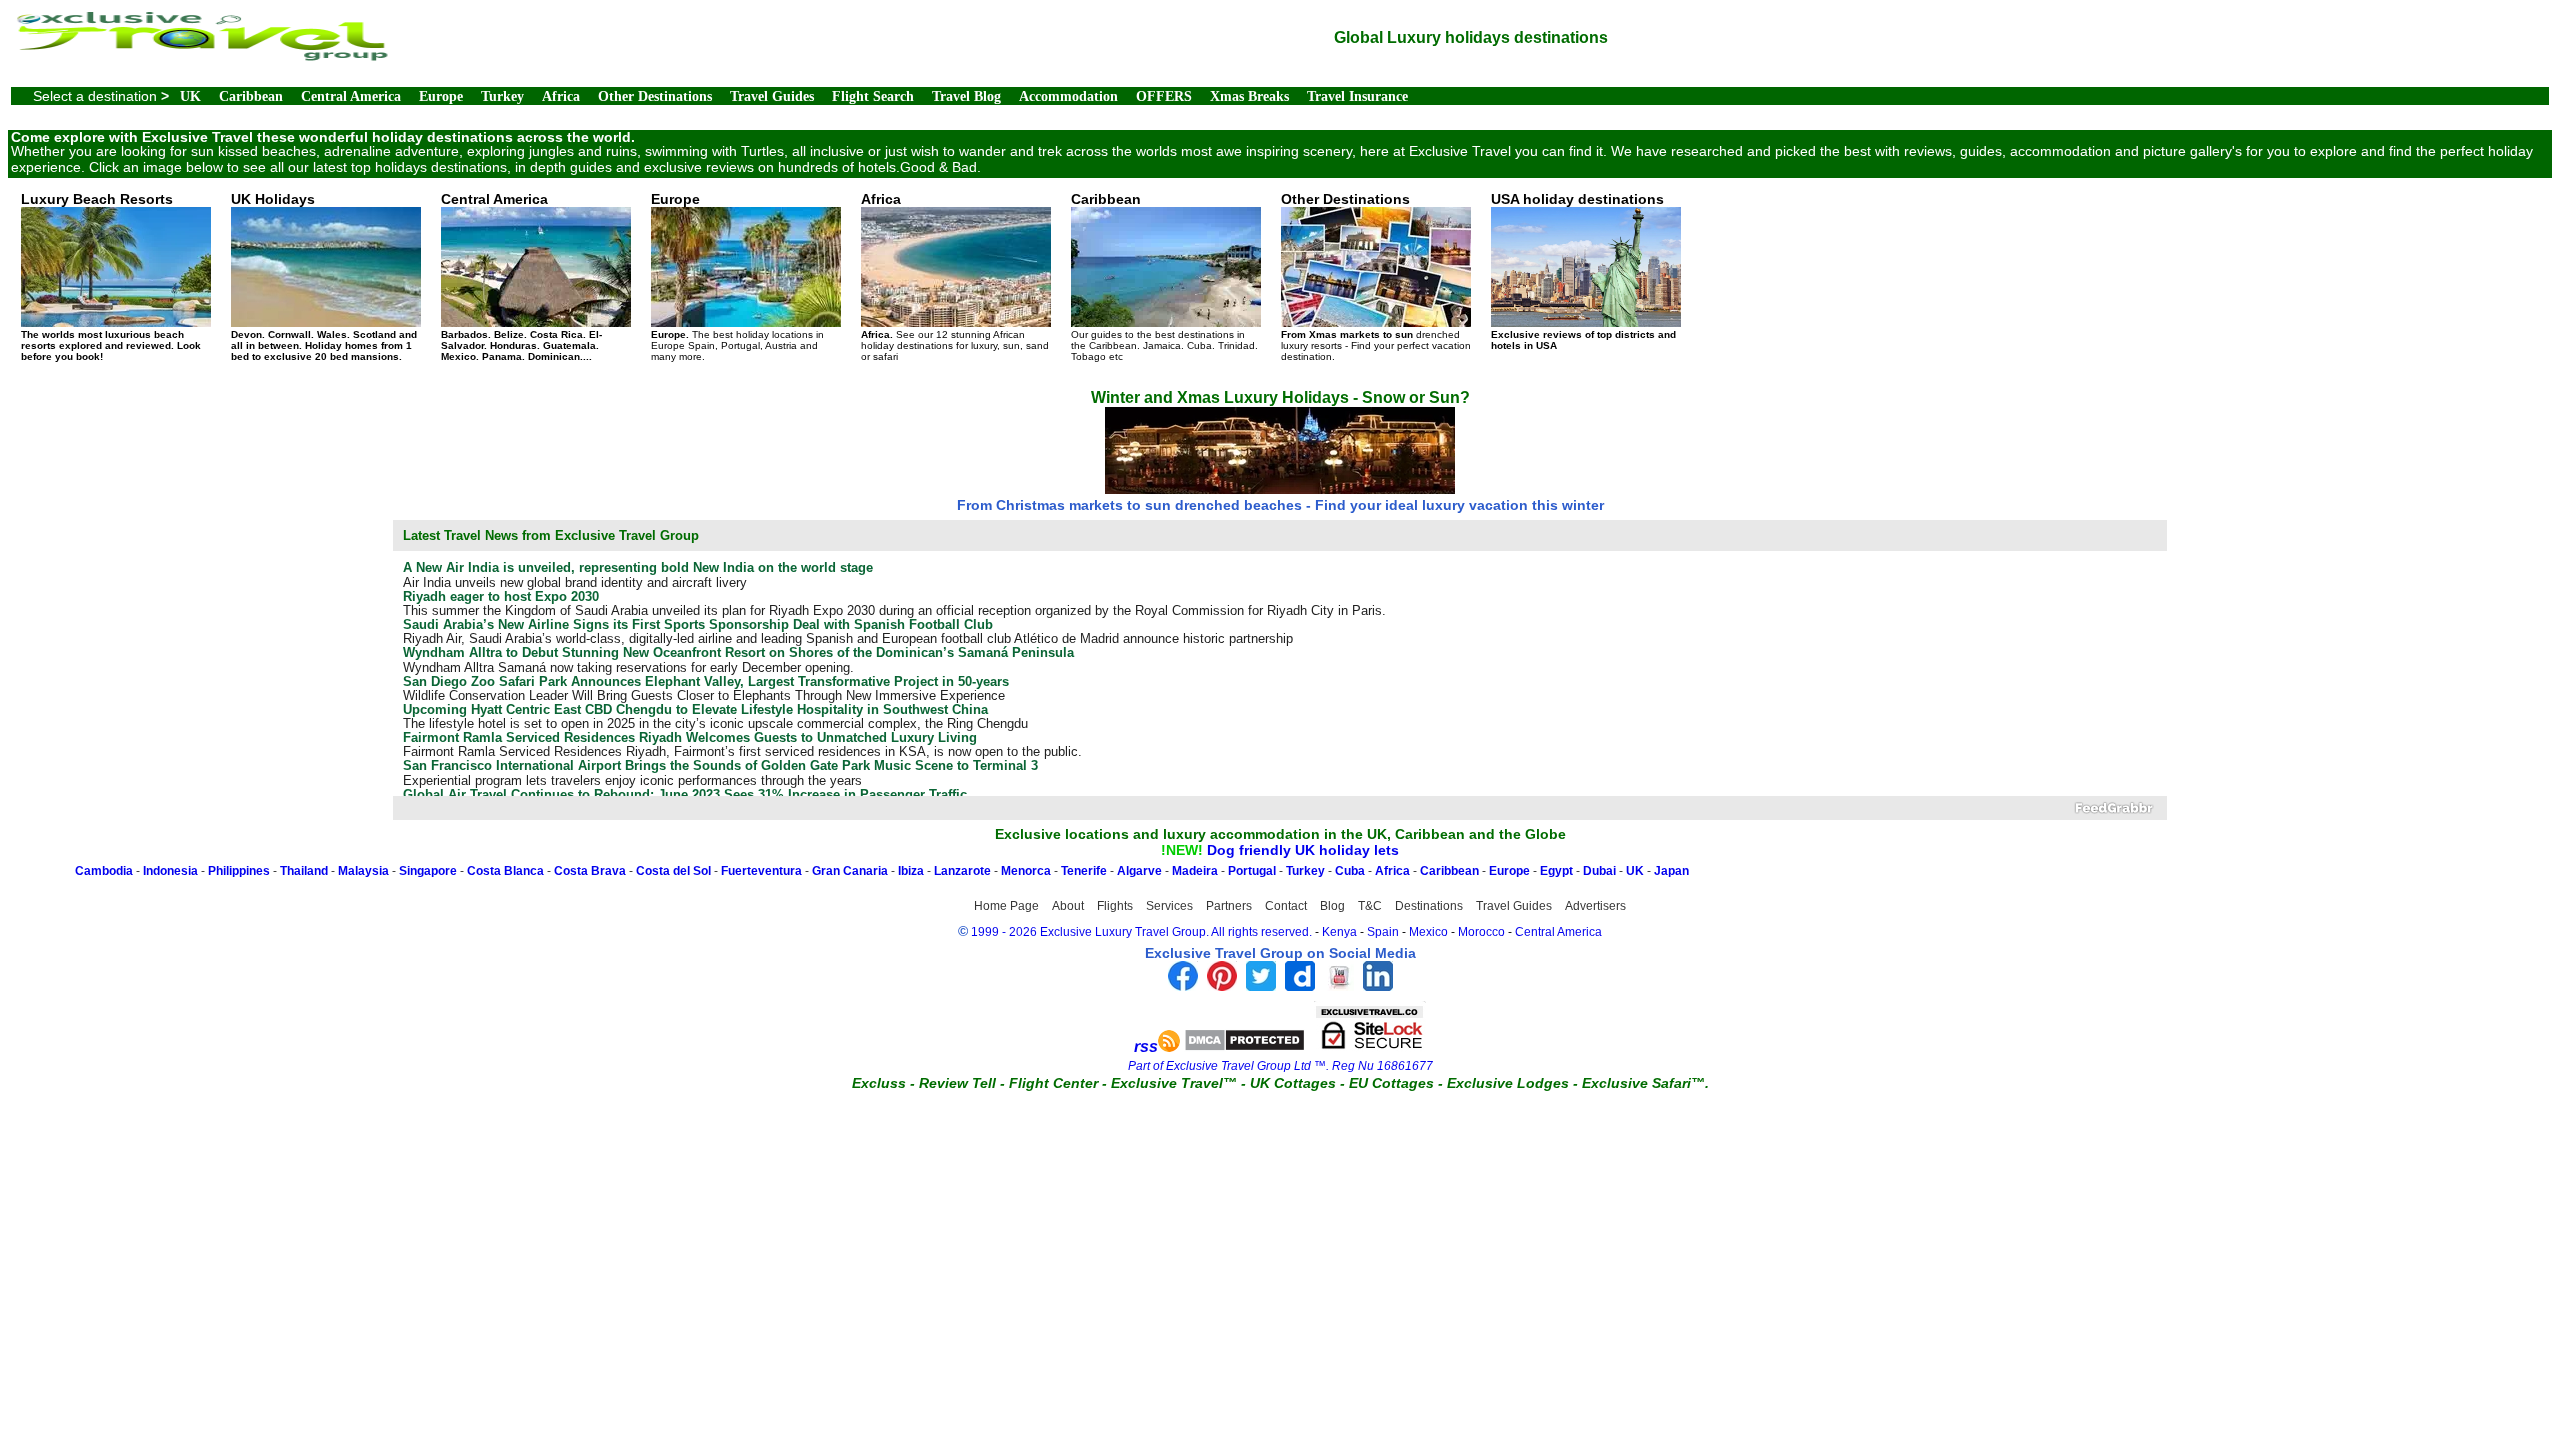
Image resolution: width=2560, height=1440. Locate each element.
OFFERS (1164, 96)
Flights (1115, 906)
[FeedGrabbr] (1280, 808)
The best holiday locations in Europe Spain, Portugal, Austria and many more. (737, 276)
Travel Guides (772, 96)
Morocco (1481, 932)
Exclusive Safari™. (1645, 1083)
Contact (1286, 906)
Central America (351, 96)
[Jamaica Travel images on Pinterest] (1222, 985)
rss (1146, 1046)
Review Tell (957, 1083)
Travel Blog (966, 96)
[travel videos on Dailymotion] (1300, 985)
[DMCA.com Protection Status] (1244, 1046)
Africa (561, 96)
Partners (1229, 906)
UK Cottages (1293, 1083)
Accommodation (1068, 96)
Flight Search (873, 96)
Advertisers (1595, 906)
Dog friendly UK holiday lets (1303, 850)
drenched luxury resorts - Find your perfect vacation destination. (1376, 276)
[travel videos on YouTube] (1339, 985)
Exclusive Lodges (1508, 1083)
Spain (1383, 932)
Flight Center (1053, 1083)
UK (190, 96)
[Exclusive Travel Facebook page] (1183, 985)
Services (1169, 906)
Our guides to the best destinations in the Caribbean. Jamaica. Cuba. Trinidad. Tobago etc (1164, 276)
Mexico (1428, 932)
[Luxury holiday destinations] (200, 55)
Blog (1332, 906)
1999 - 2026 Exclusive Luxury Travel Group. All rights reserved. (1141, 932)
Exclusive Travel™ (1174, 1083)
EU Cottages (1391, 1083)
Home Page (1006, 906)
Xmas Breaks (1249, 96)
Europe (441, 96)
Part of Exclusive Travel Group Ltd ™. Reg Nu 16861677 (1280, 1066)
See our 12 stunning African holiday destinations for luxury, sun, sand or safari (955, 276)
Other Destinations (655, 96)
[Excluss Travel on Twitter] (1261, 985)
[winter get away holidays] (1280, 485)
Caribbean (251, 96)
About (1068, 906)
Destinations (1429, 906)
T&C (1370, 906)
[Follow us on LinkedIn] (1378, 985)
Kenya (1339, 932)
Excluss (879, 1083)
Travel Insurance (1357, 96)
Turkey (502, 96)
